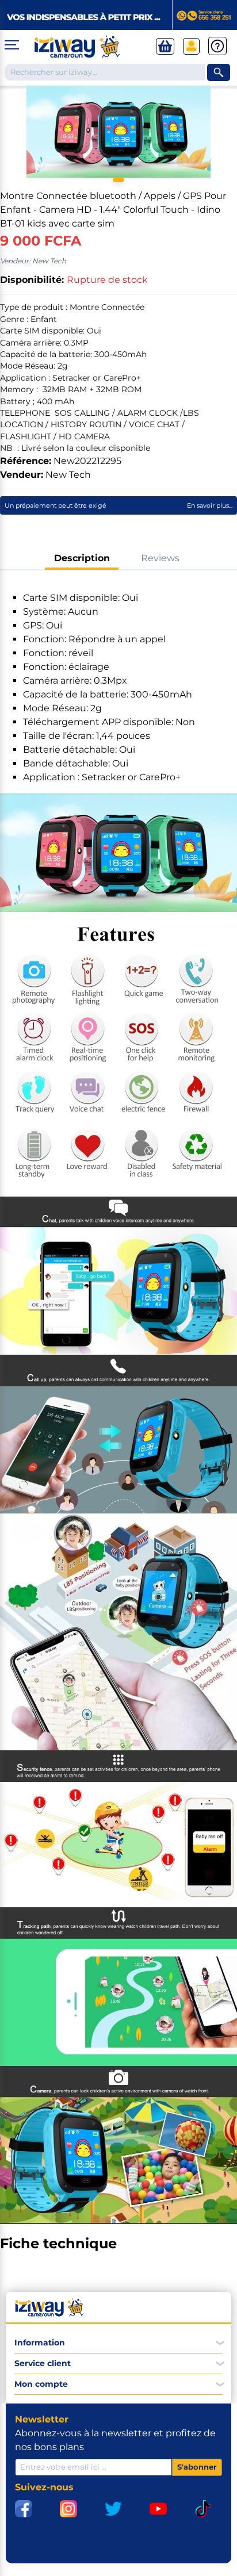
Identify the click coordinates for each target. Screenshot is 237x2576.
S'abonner (197, 2467)
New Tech (68, 475)
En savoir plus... (210, 505)
